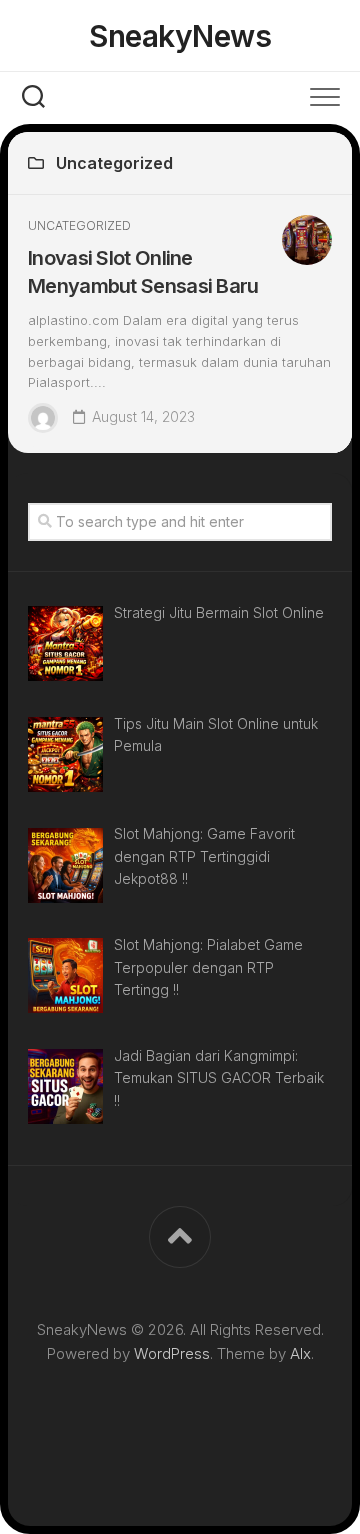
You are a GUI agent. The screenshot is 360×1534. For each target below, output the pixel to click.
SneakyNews (180, 36)
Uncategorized (79, 225)
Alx (300, 1353)
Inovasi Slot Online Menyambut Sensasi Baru (143, 272)
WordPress (172, 1353)
